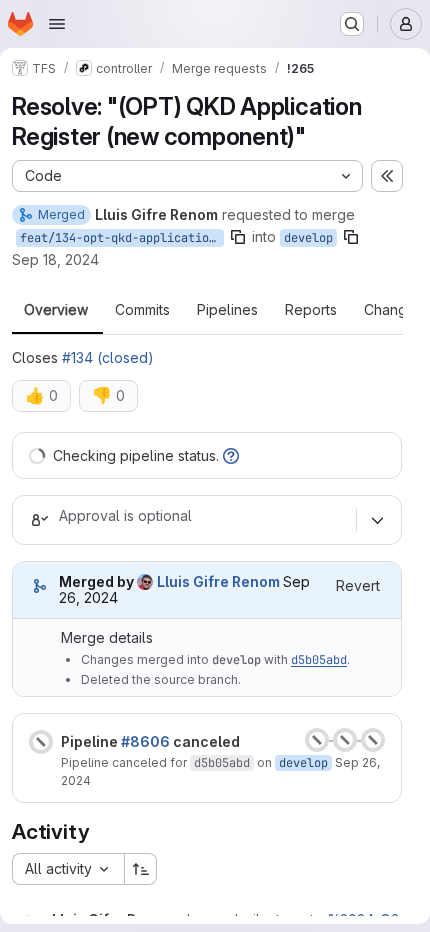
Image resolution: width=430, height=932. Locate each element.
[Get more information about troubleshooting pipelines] (231, 455)
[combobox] (68, 869)
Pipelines (227, 310)
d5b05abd (319, 660)
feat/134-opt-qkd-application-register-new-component (122, 238)
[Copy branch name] (238, 237)
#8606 (145, 741)
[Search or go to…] (352, 24)
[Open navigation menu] (57, 24)
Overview (56, 310)
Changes (393, 310)
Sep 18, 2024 (55, 259)
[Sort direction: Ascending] (141, 869)
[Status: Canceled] (41, 742)
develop (308, 238)
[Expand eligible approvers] (377, 520)
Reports (311, 310)
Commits (142, 310)
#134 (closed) (108, 357)
